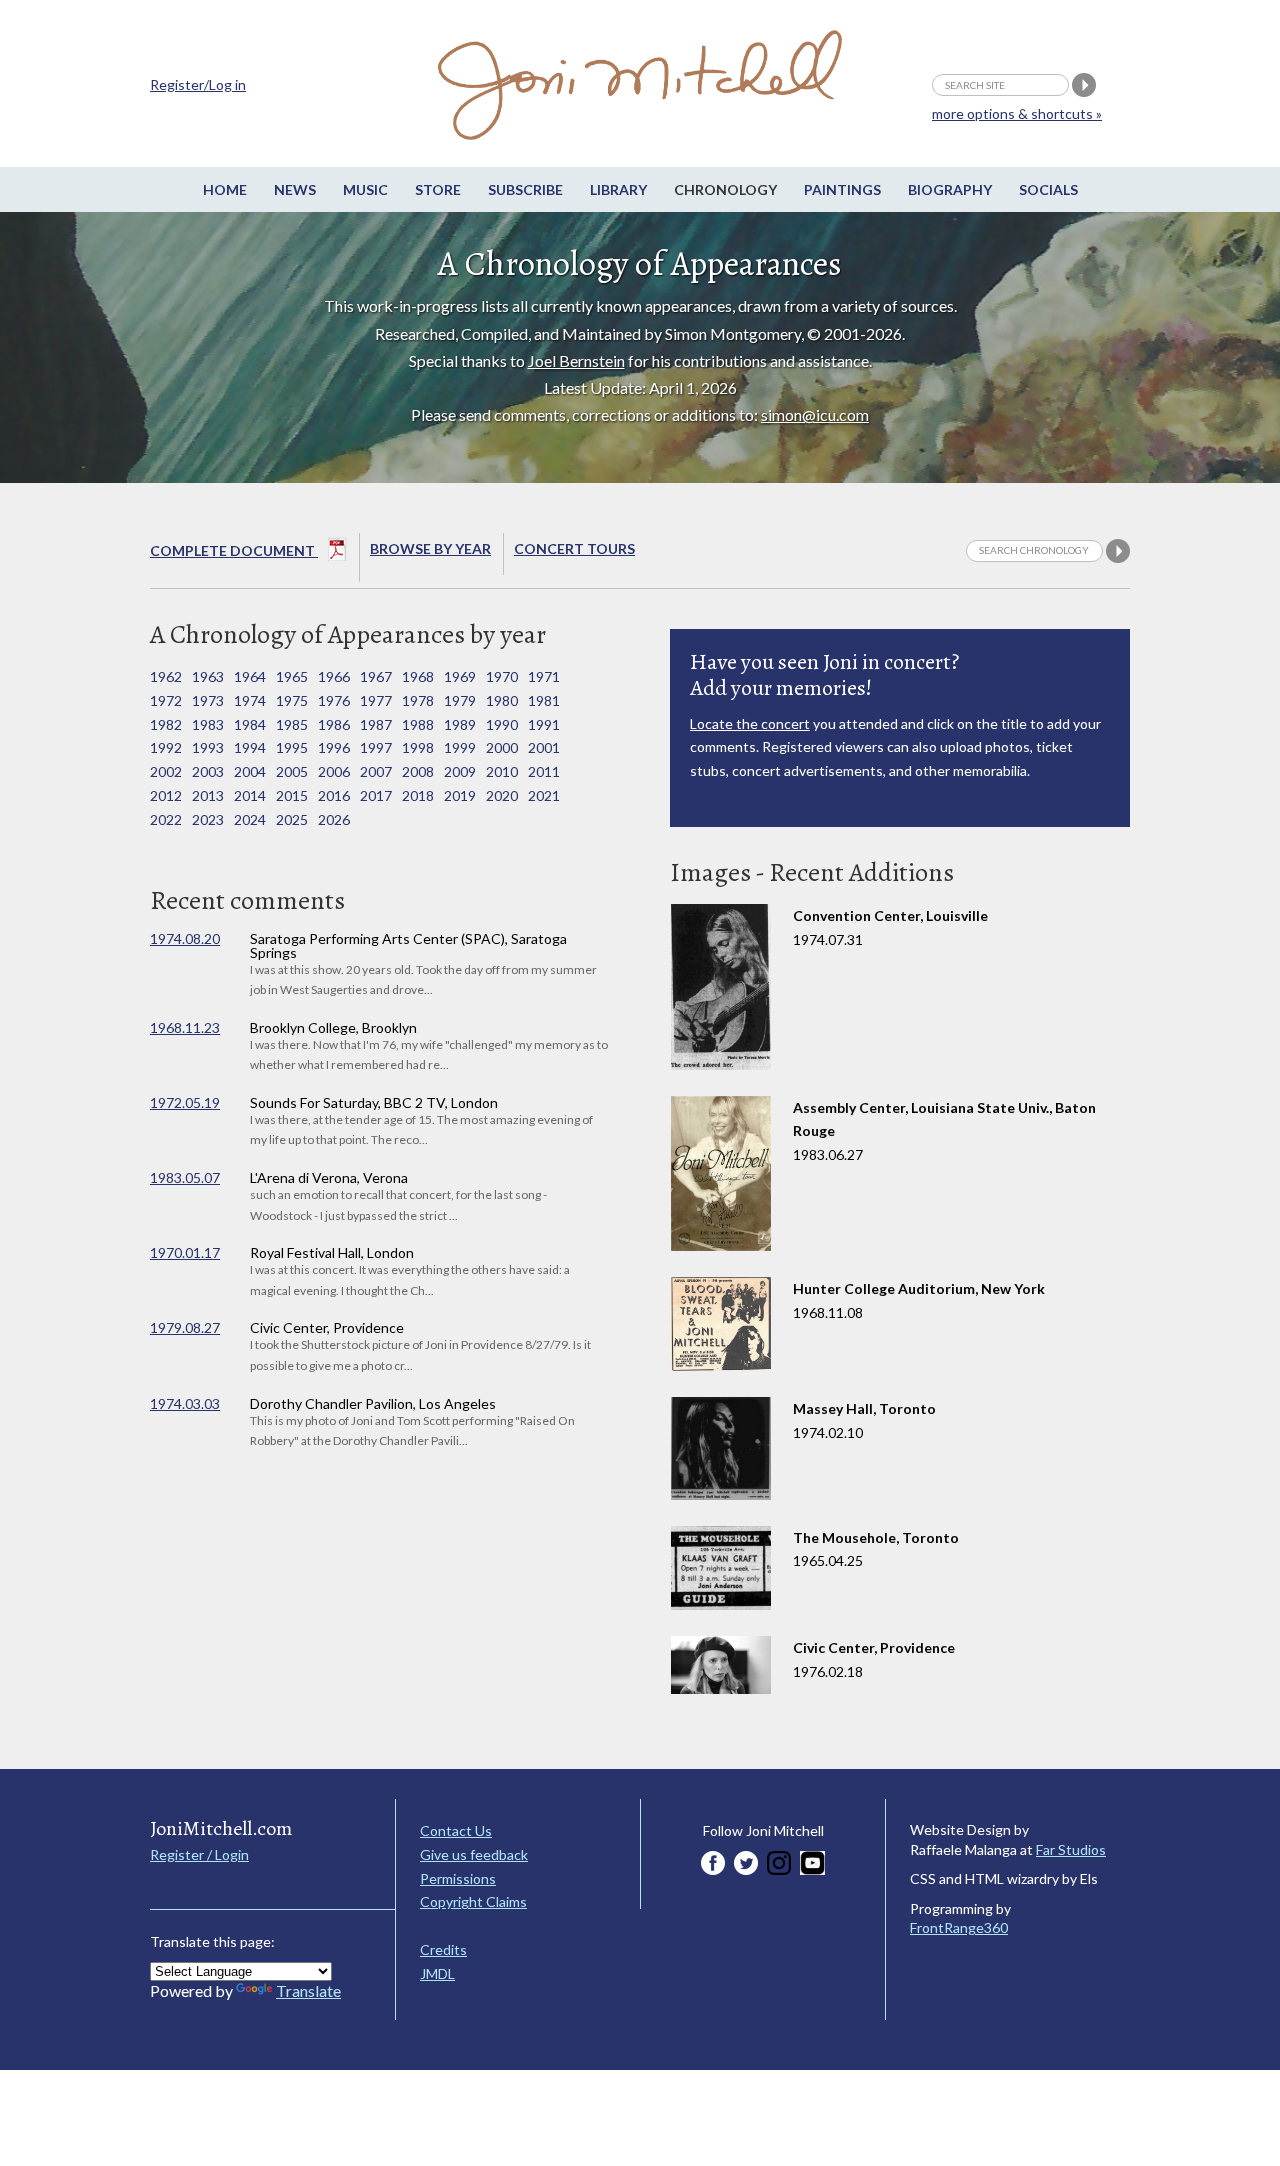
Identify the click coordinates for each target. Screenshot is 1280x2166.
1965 (292, 676)
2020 (502, 795)
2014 (250, 795)
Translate (308, 1990)
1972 (166, 700)
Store (438, 189)
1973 (208, 700)
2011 (544, 771)
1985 (292, 724)
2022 (166, 819)
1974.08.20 (185, 938)
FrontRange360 (959, 1927)
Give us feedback (474, 1854)
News (295, 189)
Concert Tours (574, 548)
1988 (418, 724)
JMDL (437, 1973)
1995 (292, 747)
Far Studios (1071, 1849)
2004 (250, 771)
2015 (292, 795)
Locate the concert (750, 723)
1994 (250, 747)
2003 (208, 771)
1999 (460, 747)
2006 (334, 771)
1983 (208, 724)
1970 (502, 676)
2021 (544, 795)
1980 (502, 700)
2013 (208, 795)
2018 (418, 795)
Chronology (725, 189)
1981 (544, 700)
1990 (502, 724)
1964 (250, 676)
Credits (443, 1949)
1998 (418, 747)
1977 (376, 700)
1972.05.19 (185, 1102)
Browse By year (430, 548)
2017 (376, 795)
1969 (460, 676)
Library (618, 189)
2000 (502, 747)
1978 (418, 700)
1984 (250, 724)
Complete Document (234, 550)
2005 (292, 771)
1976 (334, 700)
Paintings (842, 189)
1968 (418, 676)
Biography (950, 189)
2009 (460, 771)
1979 (460, 700)
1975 (292, 700)
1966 (334, 676)
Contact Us (456, 1830)
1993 (208, 747)
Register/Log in (198, 84)
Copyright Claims (473, 1901)
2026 (334, 819)
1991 (544, 724)
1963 (208, 676)
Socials (1048, 189)
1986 (334, 724)
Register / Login (199, 1854)
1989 (460, 724)
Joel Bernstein (576, 360)
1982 (166, 724)
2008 (418, 771)
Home (225, 189)
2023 (208, 819)
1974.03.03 (185, 1403)
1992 (166, 747)
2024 (250, 819)
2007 (376, 771)
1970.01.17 (185, 1252)
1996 (334, 747)
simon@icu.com (815, 414)
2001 (544, 747)
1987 (376, 724)
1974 (250, 700)
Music (365, 189)
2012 (166, 795)
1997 (376, 747)
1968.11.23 (185, 1027)
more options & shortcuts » (1017, 113)
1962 (166, 676)
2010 (502, 771)
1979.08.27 (185, 1327)
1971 (544, 676)
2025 (292, 819)
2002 (166, 771)
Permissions (458, 1878)
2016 (334, 795)
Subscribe (525, 189)
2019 (460, 795)
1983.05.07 (185, 1177)
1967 (376, 676)
